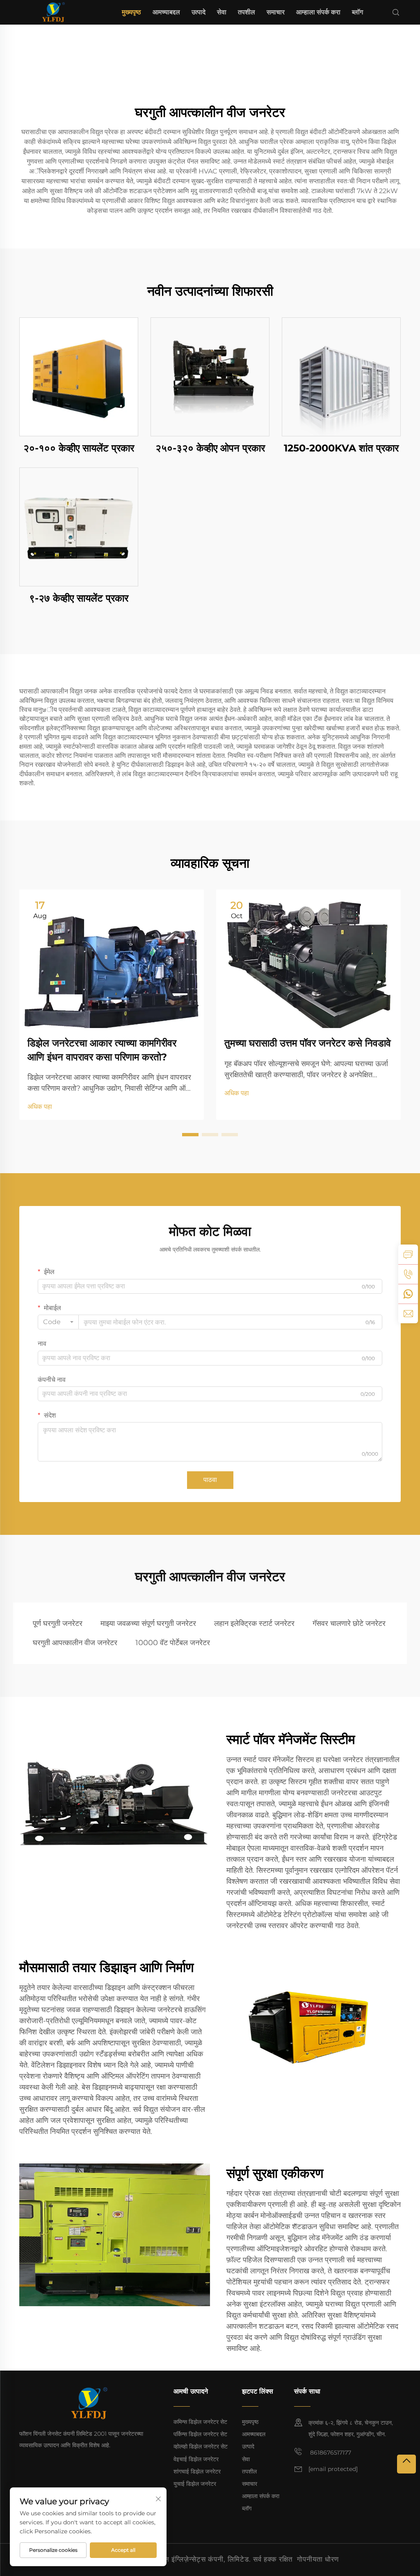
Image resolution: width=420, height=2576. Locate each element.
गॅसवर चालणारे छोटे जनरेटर (349, 1623)
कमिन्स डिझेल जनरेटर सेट (200, 2422)
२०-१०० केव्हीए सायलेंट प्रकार (79, 448)
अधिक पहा (40, 1107)
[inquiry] (408, 1254)
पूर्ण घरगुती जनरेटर (58, 1623)
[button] (190, 1135)
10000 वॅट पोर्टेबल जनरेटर (173, 1643)
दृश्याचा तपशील (79, 377)
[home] (53, 12)
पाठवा (210, 1480)
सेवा (222, 12)
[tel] (408, 1274)
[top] (406, 2464)
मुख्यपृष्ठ (131, 12)
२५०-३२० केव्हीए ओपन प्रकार (210, 448)
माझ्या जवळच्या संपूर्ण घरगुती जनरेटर (148, 1623)
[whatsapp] (408, 1294)
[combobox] (58, 1322)
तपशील (247, 12)
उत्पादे (199, 12)
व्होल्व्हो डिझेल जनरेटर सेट (201, 2446)
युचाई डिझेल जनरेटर (195, 2484)
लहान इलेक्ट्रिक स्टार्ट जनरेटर (254, 1623)
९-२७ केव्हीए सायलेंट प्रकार (79, 598)
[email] (408, 1313)
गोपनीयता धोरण (318, 2559)
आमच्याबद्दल (166, 12)
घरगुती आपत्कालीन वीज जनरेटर (75, 1643)
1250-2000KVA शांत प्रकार (341, 448)
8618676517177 (330, 2453)
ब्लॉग (357, 12)
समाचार (276, 12)
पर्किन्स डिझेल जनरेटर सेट (200, 2434)
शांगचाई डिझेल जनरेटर (197, 2471)
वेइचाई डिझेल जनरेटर (196, 2459)
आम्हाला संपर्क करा (318, 12)
